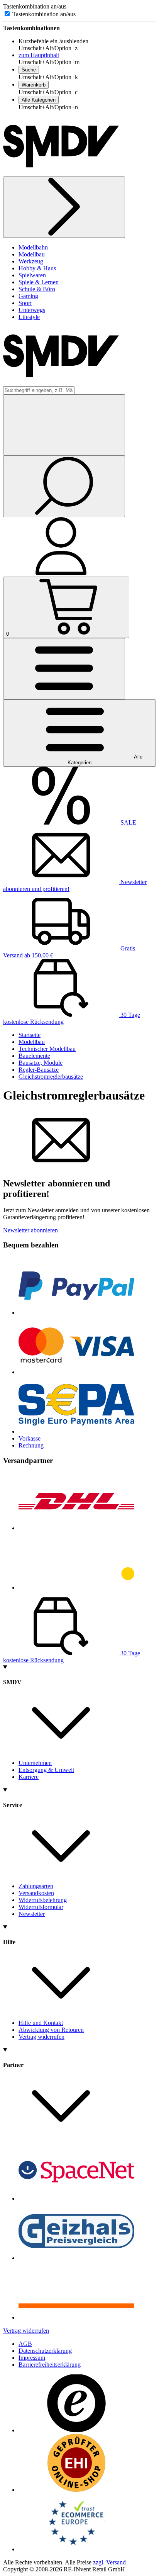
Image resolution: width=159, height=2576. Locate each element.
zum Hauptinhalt (39, 55)
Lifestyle (29, 317)
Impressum (32, 2358)
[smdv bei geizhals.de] (76, 2258)
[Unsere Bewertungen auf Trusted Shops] (76, 2430)
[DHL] (76, 1528)
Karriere (29, 1777)
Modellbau (32, 254)
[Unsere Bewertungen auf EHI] (76, 2490)
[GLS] (76, 1588)
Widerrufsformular (41, 1907)
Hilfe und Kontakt (41, 2023)
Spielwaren (32, 275)
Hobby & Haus (37, 268)
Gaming (28, 296)
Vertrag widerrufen (41, 2037)
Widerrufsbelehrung (43, 1900)
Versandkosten (36, 1893)
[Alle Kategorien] (64, 669)
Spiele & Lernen (39, 282)
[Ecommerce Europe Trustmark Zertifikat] (76, 2549)
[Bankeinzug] (76, 1431)
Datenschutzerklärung (45, 2351)
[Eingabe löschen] (64, 425)
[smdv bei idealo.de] (76, 2317)
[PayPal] (76, 1313)
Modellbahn (33, 247)
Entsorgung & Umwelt (46, 1770)
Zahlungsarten (36, 1886)
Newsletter (32, 1914)
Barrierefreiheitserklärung (50, 2365)
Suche (29, 70)
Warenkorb (34, 85)
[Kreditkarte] (76, 1372)
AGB (25, 2344)
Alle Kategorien (39, 100)
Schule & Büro (37, 289)
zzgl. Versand (109, 2562)
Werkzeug (31, 261)
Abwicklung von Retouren (51, 2030)
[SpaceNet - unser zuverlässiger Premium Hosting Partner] (76, 2198)
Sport (25, 303)
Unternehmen (35, 1763)
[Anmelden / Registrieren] (61, 573)
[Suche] (64, 486)
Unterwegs (32, 310)
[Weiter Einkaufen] (64, 207)
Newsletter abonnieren (30, 1230)
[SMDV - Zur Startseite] (61, 173)
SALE (128, 822)
